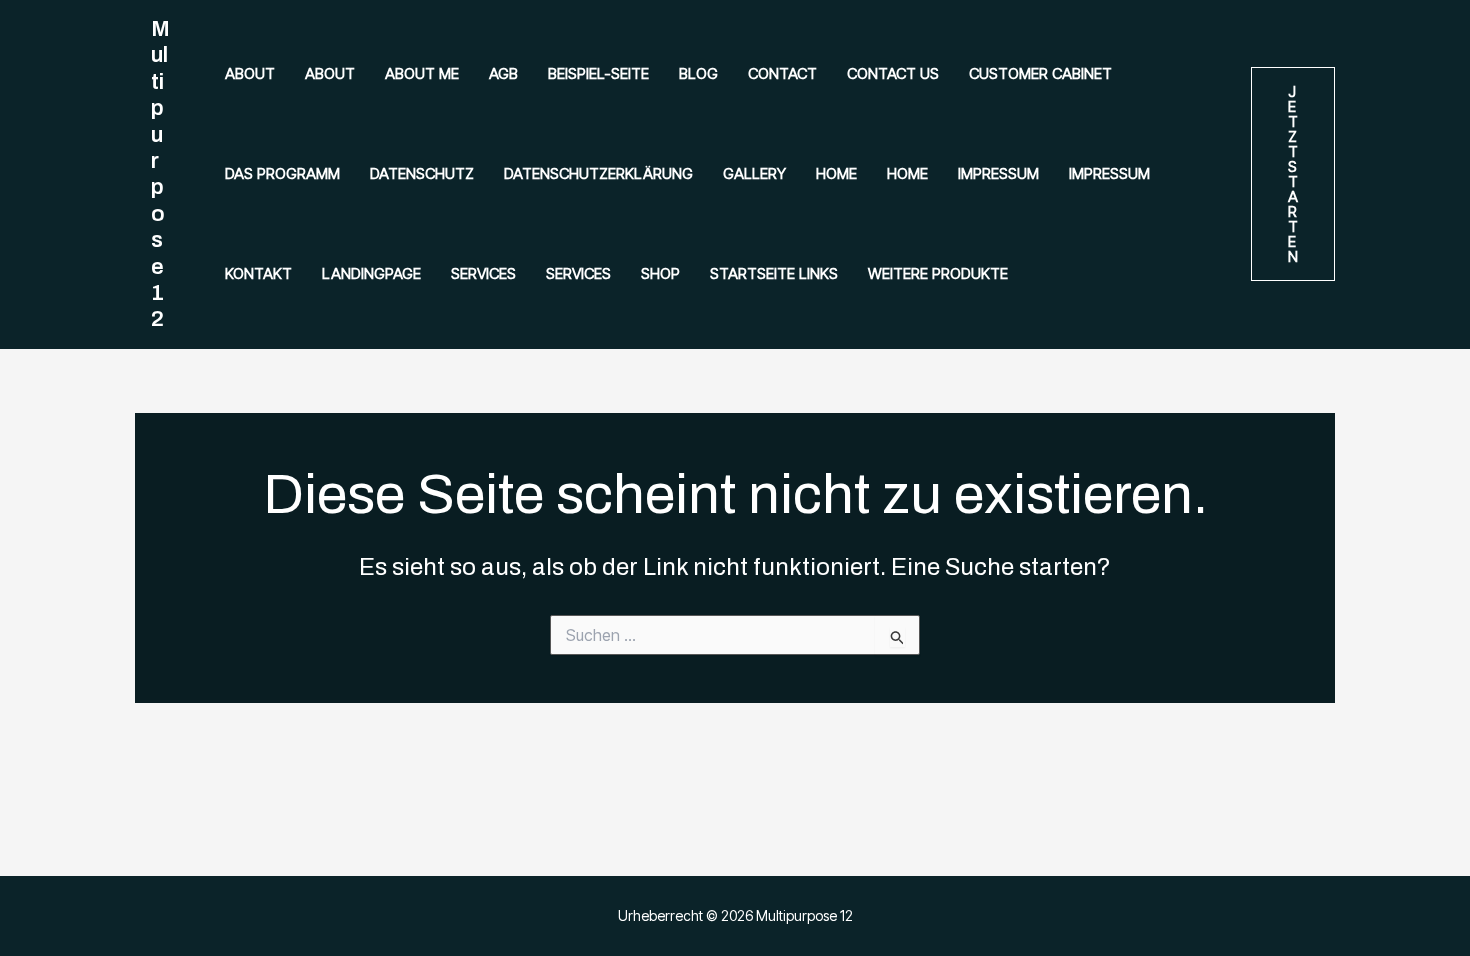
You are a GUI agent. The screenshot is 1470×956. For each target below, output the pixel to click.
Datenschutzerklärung (598, 173)
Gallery (754, 173)
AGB (503, 73)
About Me (422, 73)
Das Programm (282, 173)
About (250, 73)
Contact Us (893, 73)
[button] (1293, 174)
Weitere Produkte (938, 273)
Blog (698, 73)
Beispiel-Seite (598, 73)
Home (836, 173)
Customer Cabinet (1040, 73)
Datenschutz (422, 173)
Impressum (998, 173)
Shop (660, 273)
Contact (782, 73)
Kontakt (258, 273)
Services (483, 273)
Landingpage (371, 273)
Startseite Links (774, 273)
